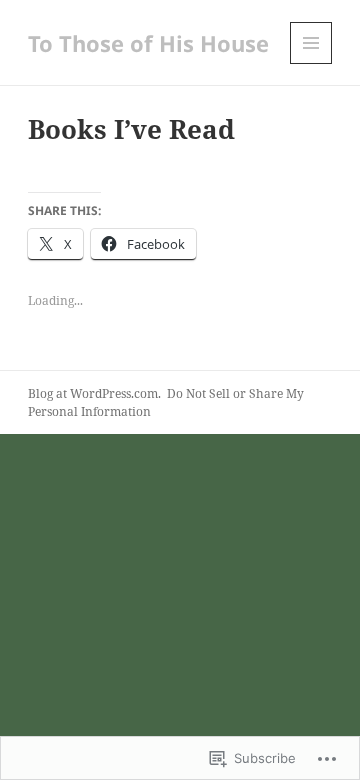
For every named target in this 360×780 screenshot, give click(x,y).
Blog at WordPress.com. (94, 393)
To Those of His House (148, 43)
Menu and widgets (311, 63)
